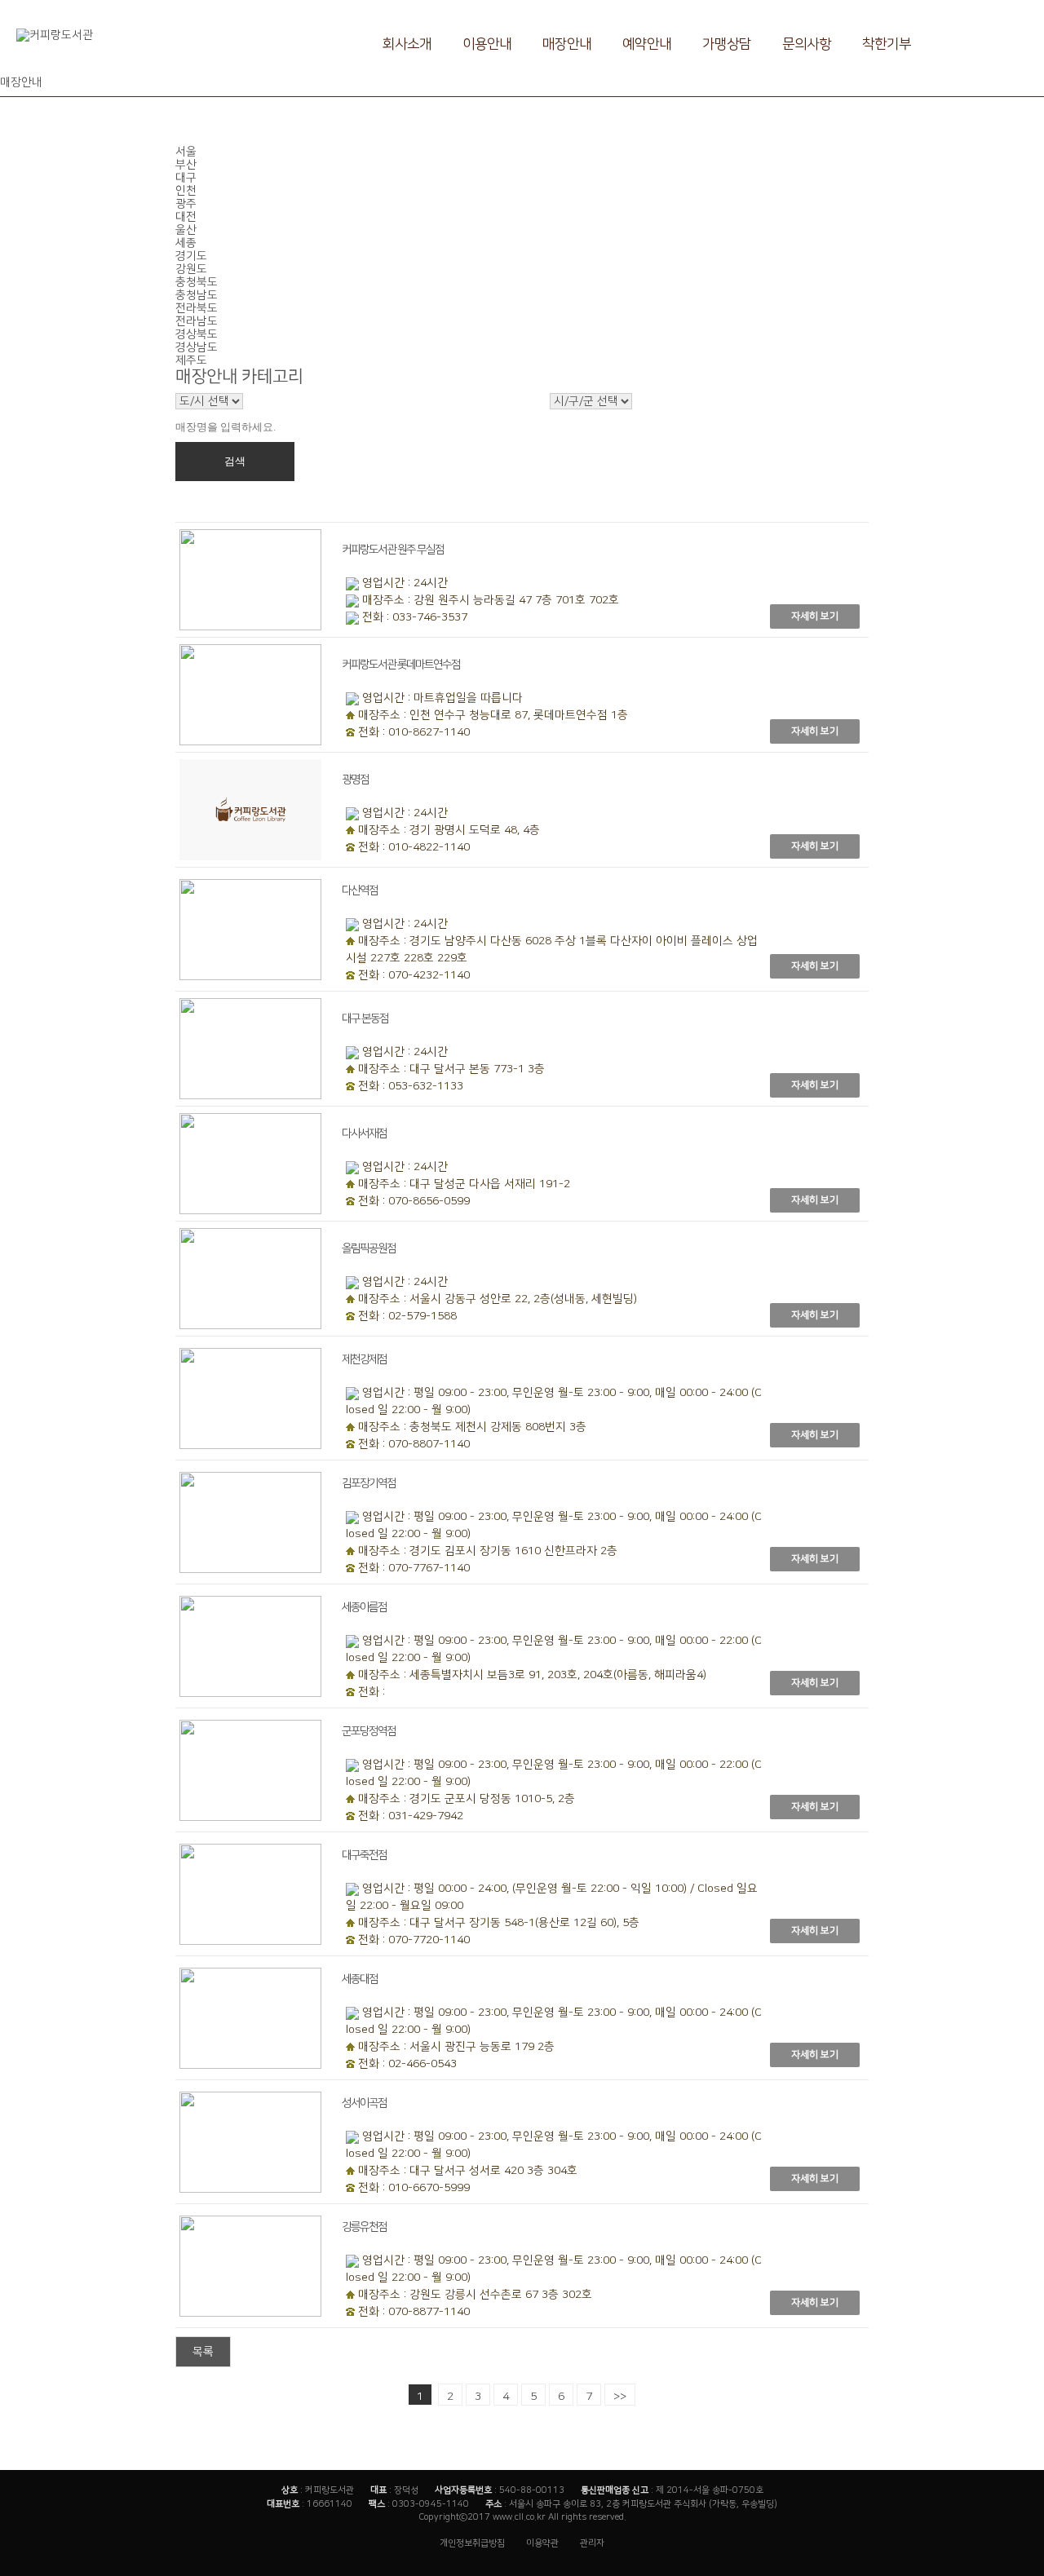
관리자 (592, 2543)
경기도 (191, 256)
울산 (186, 230)
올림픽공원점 (369, 1248)
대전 (186, 217)
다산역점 (360, 890)
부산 (186, 165)
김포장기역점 (369, 1483)
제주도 (191, 360)
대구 (186, 178)
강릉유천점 (364, 2227)
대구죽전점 (364, 1855)
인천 (186, 191)
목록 (203, 2352)
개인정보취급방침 (472, 2543)
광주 (186, 204)
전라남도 (197, 321)
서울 (186, 152)
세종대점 (360, 1979)
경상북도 (197, 334)
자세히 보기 (815, 616)
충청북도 (197, 282)
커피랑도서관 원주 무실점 (393, 550)
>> (620, 2397)
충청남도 (197, 295)
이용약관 (542, 2543)
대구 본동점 (365, 1018)
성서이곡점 (364, 2103)
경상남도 (197, 347)
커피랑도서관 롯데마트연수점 (401, 665)
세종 (186, 243)
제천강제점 (364, 1359)
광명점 (355, 780)
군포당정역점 (369, 1731)
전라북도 (197, 308)
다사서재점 (364, 1133)
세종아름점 (364, 1607)
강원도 (191, 269)
